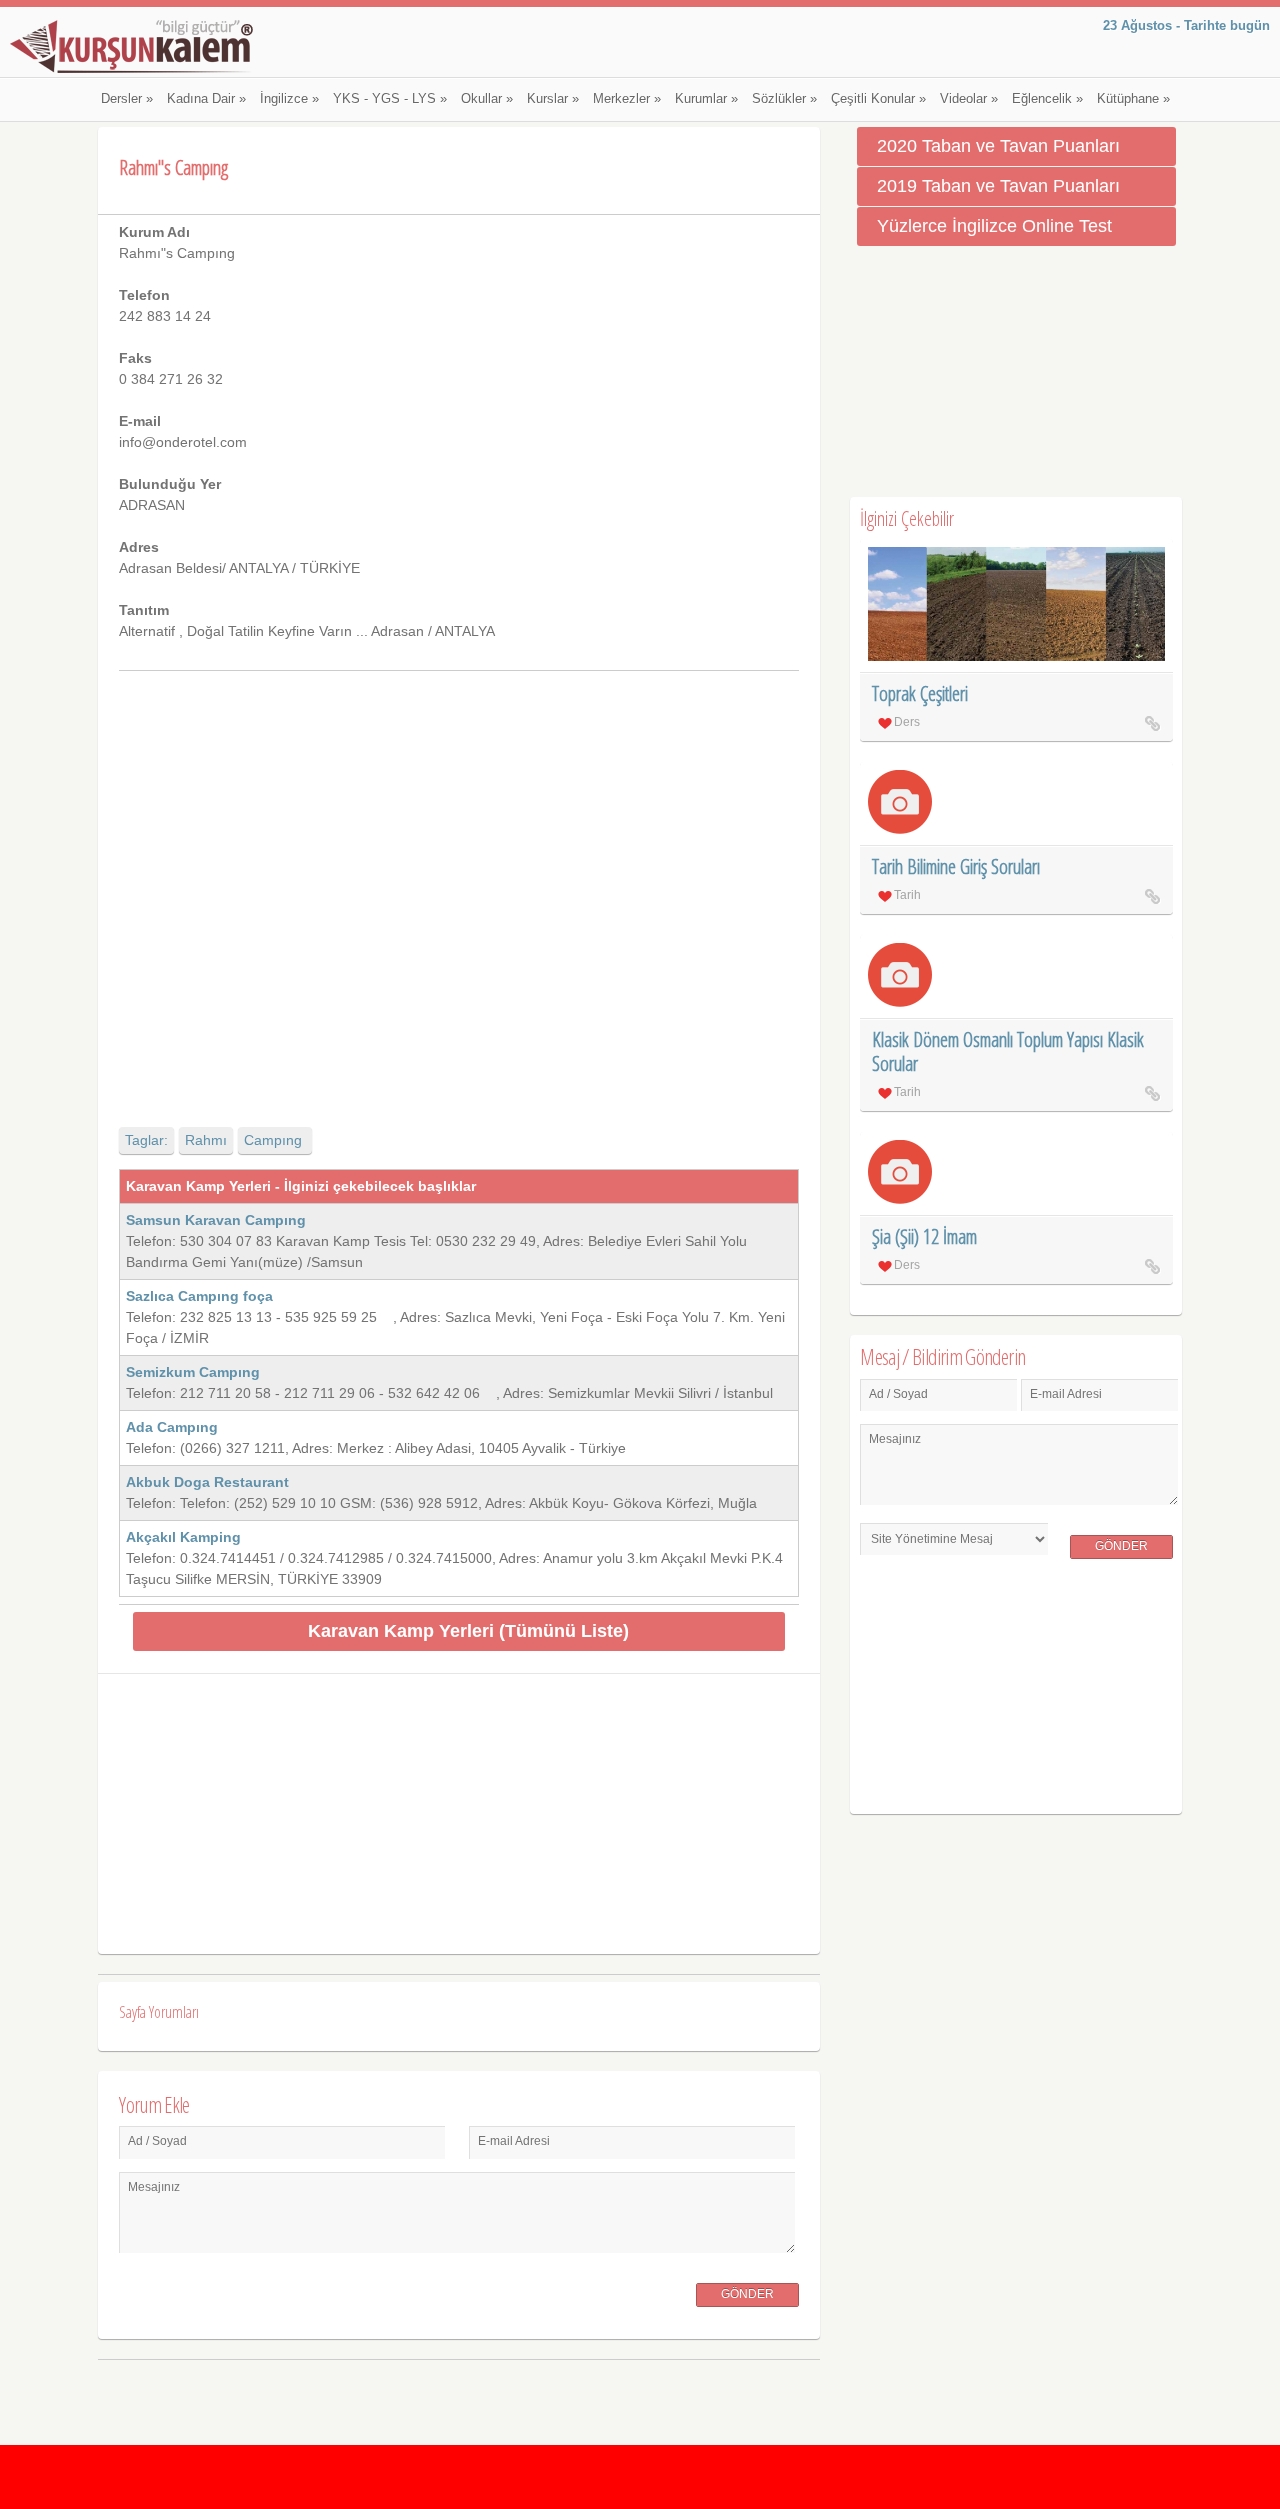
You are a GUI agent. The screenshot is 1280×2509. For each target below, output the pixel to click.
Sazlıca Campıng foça (209, 1296)
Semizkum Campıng (193, 1372)
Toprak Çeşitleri (920, 693)
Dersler (127, 99)
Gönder (747, 2294)
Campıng (275, 1140)
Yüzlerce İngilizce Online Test (994, 226)
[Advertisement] (458, 881)
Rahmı (206, 1140)
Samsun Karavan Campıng (228, 1220)
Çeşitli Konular (878, 99)
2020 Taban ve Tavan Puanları (998, 146)
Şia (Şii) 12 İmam (924, 1236)
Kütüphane (1133, 99)
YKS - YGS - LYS (390, 99)
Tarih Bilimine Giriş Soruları (956, 866)
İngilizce (289, 99)
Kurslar (553, 99)
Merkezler (627, 99)
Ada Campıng (172, 1427)
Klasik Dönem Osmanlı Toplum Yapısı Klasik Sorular (1008, 1051)
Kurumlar (706, 99)
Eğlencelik (1047, 99)
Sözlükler (784, 99)
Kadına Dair (206, 99)
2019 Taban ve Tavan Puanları (998, 186)
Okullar (487, 99)
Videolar (969, 99)
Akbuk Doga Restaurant (207, 1482)
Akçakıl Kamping (183, 1537)
